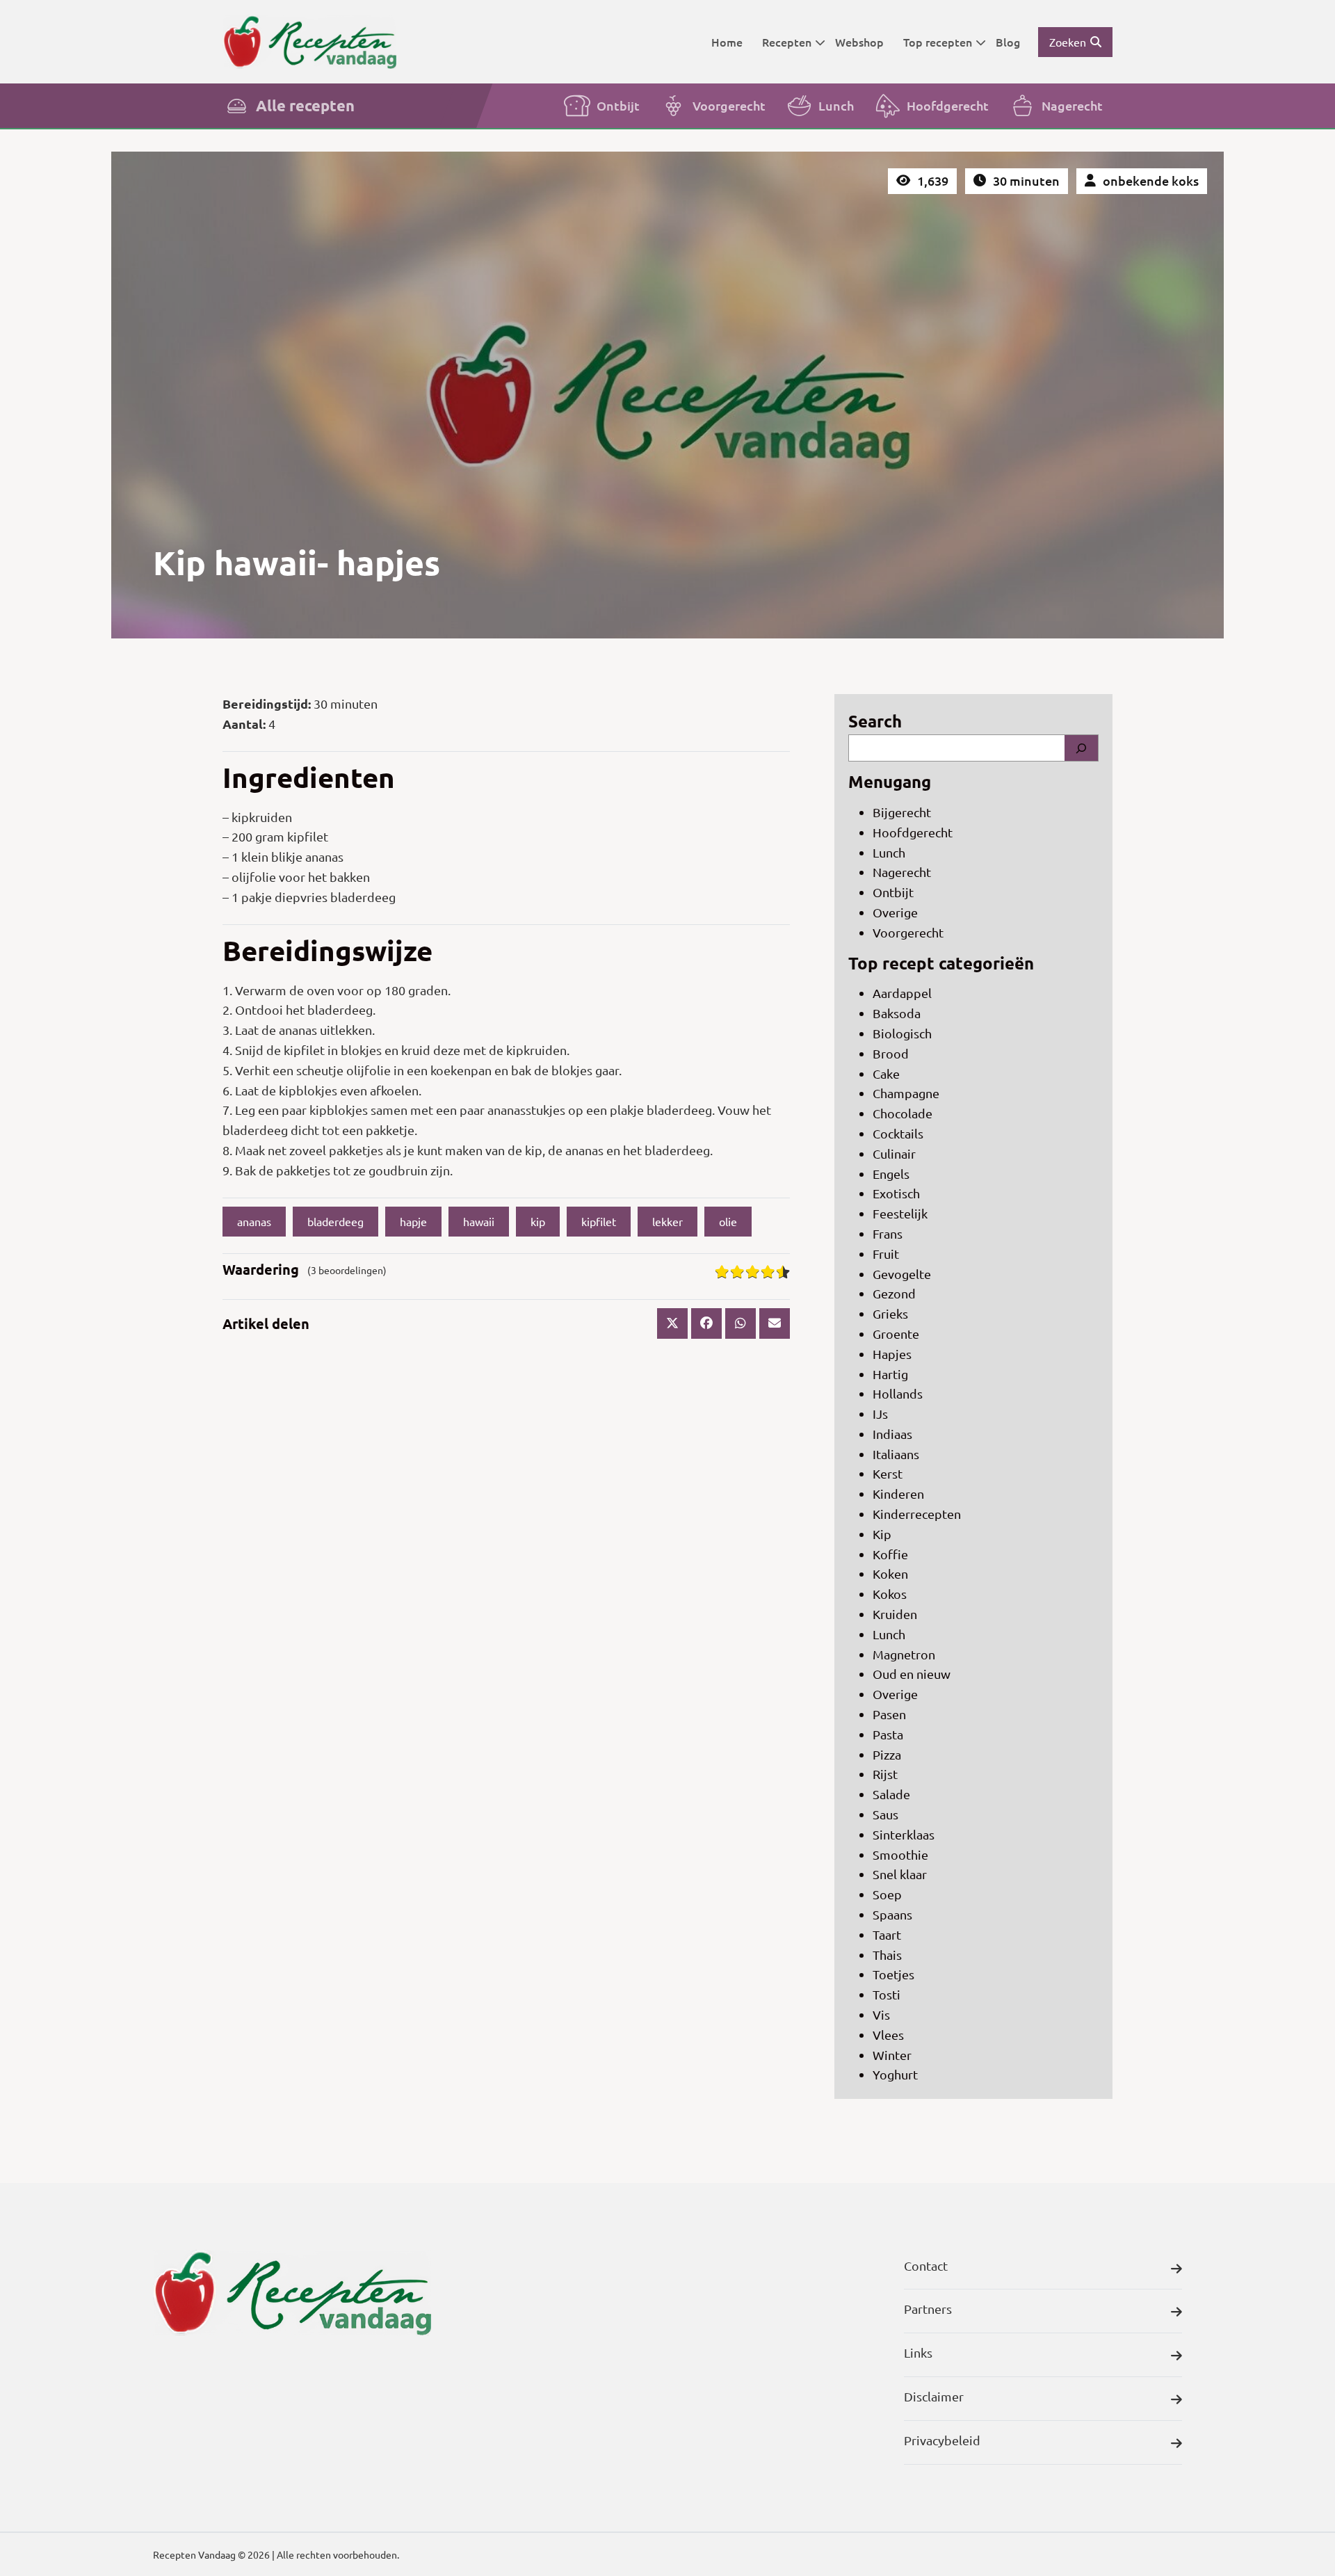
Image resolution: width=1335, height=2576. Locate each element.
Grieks (890, 1313)
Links (918, 2352)
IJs (880, 1414)
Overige (895, 912)
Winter (892, 2055)
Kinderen (898, 1494)
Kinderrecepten (917, 1514)
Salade (891, 1794)
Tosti (887, 1994)
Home (727, 42)
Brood (891, 1053)
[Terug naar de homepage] (309, 41)
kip (538, 1221)
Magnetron (904, 1654)
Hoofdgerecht (948, 105)
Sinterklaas (904, 1834)
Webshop (859, 42)
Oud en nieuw (912, 1674)
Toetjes (893, 1974)
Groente (896, 1334)
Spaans (892, 1914)
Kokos (890, 1594)
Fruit (886, 1254)
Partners (928, 2309)
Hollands (898, 1393)
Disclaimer (934, 2396)
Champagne (906, 1093)
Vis (881, 2014)
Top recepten (938, 42)
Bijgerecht (902, 812)
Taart (887, 1934)
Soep (887, 1894)
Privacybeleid (942, 2440)
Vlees (888, 2035)
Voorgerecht (729, 105)
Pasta (888, 1734)
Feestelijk (900, 1213)
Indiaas (892, 1434)
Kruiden (895, 1614)
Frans (888, 1233)
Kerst (888, 1473)
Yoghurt (895, 2074)
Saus (885, 1814)
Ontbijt (618, 105)
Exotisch (896, 1193)
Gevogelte (902, 1274)
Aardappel (902, 993)
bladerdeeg (335, 1221)
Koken (890, 1573)
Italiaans (896, 1454)
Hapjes (892, 1354)
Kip (882, 1534)
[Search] (1081, 748)
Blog (1008, 42)
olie (728, 1221)
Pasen (889, 1714)
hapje (413, 1221)
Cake (886, 1073)
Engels (891, 1174)
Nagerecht (1072, 105)
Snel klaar (900, 1874)
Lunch (836, 105)
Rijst (885, 1774)
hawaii (479, 1221)
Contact (926, 2265)
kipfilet (599, 1221)
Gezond (894, 1293)
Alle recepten (305, 105)
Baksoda (897, 1013)
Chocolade (903, 1113)
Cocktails (898, 1133)
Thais (887, 1955)
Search (875, 721)
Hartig (890, 1374)
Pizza (887, 1754)
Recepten (787, 42)
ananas (254, 1221)
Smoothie (900, 1854)
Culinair (894, 1153)
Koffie (890, 1554)
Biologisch (902, 1033)
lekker (667, 1221)
